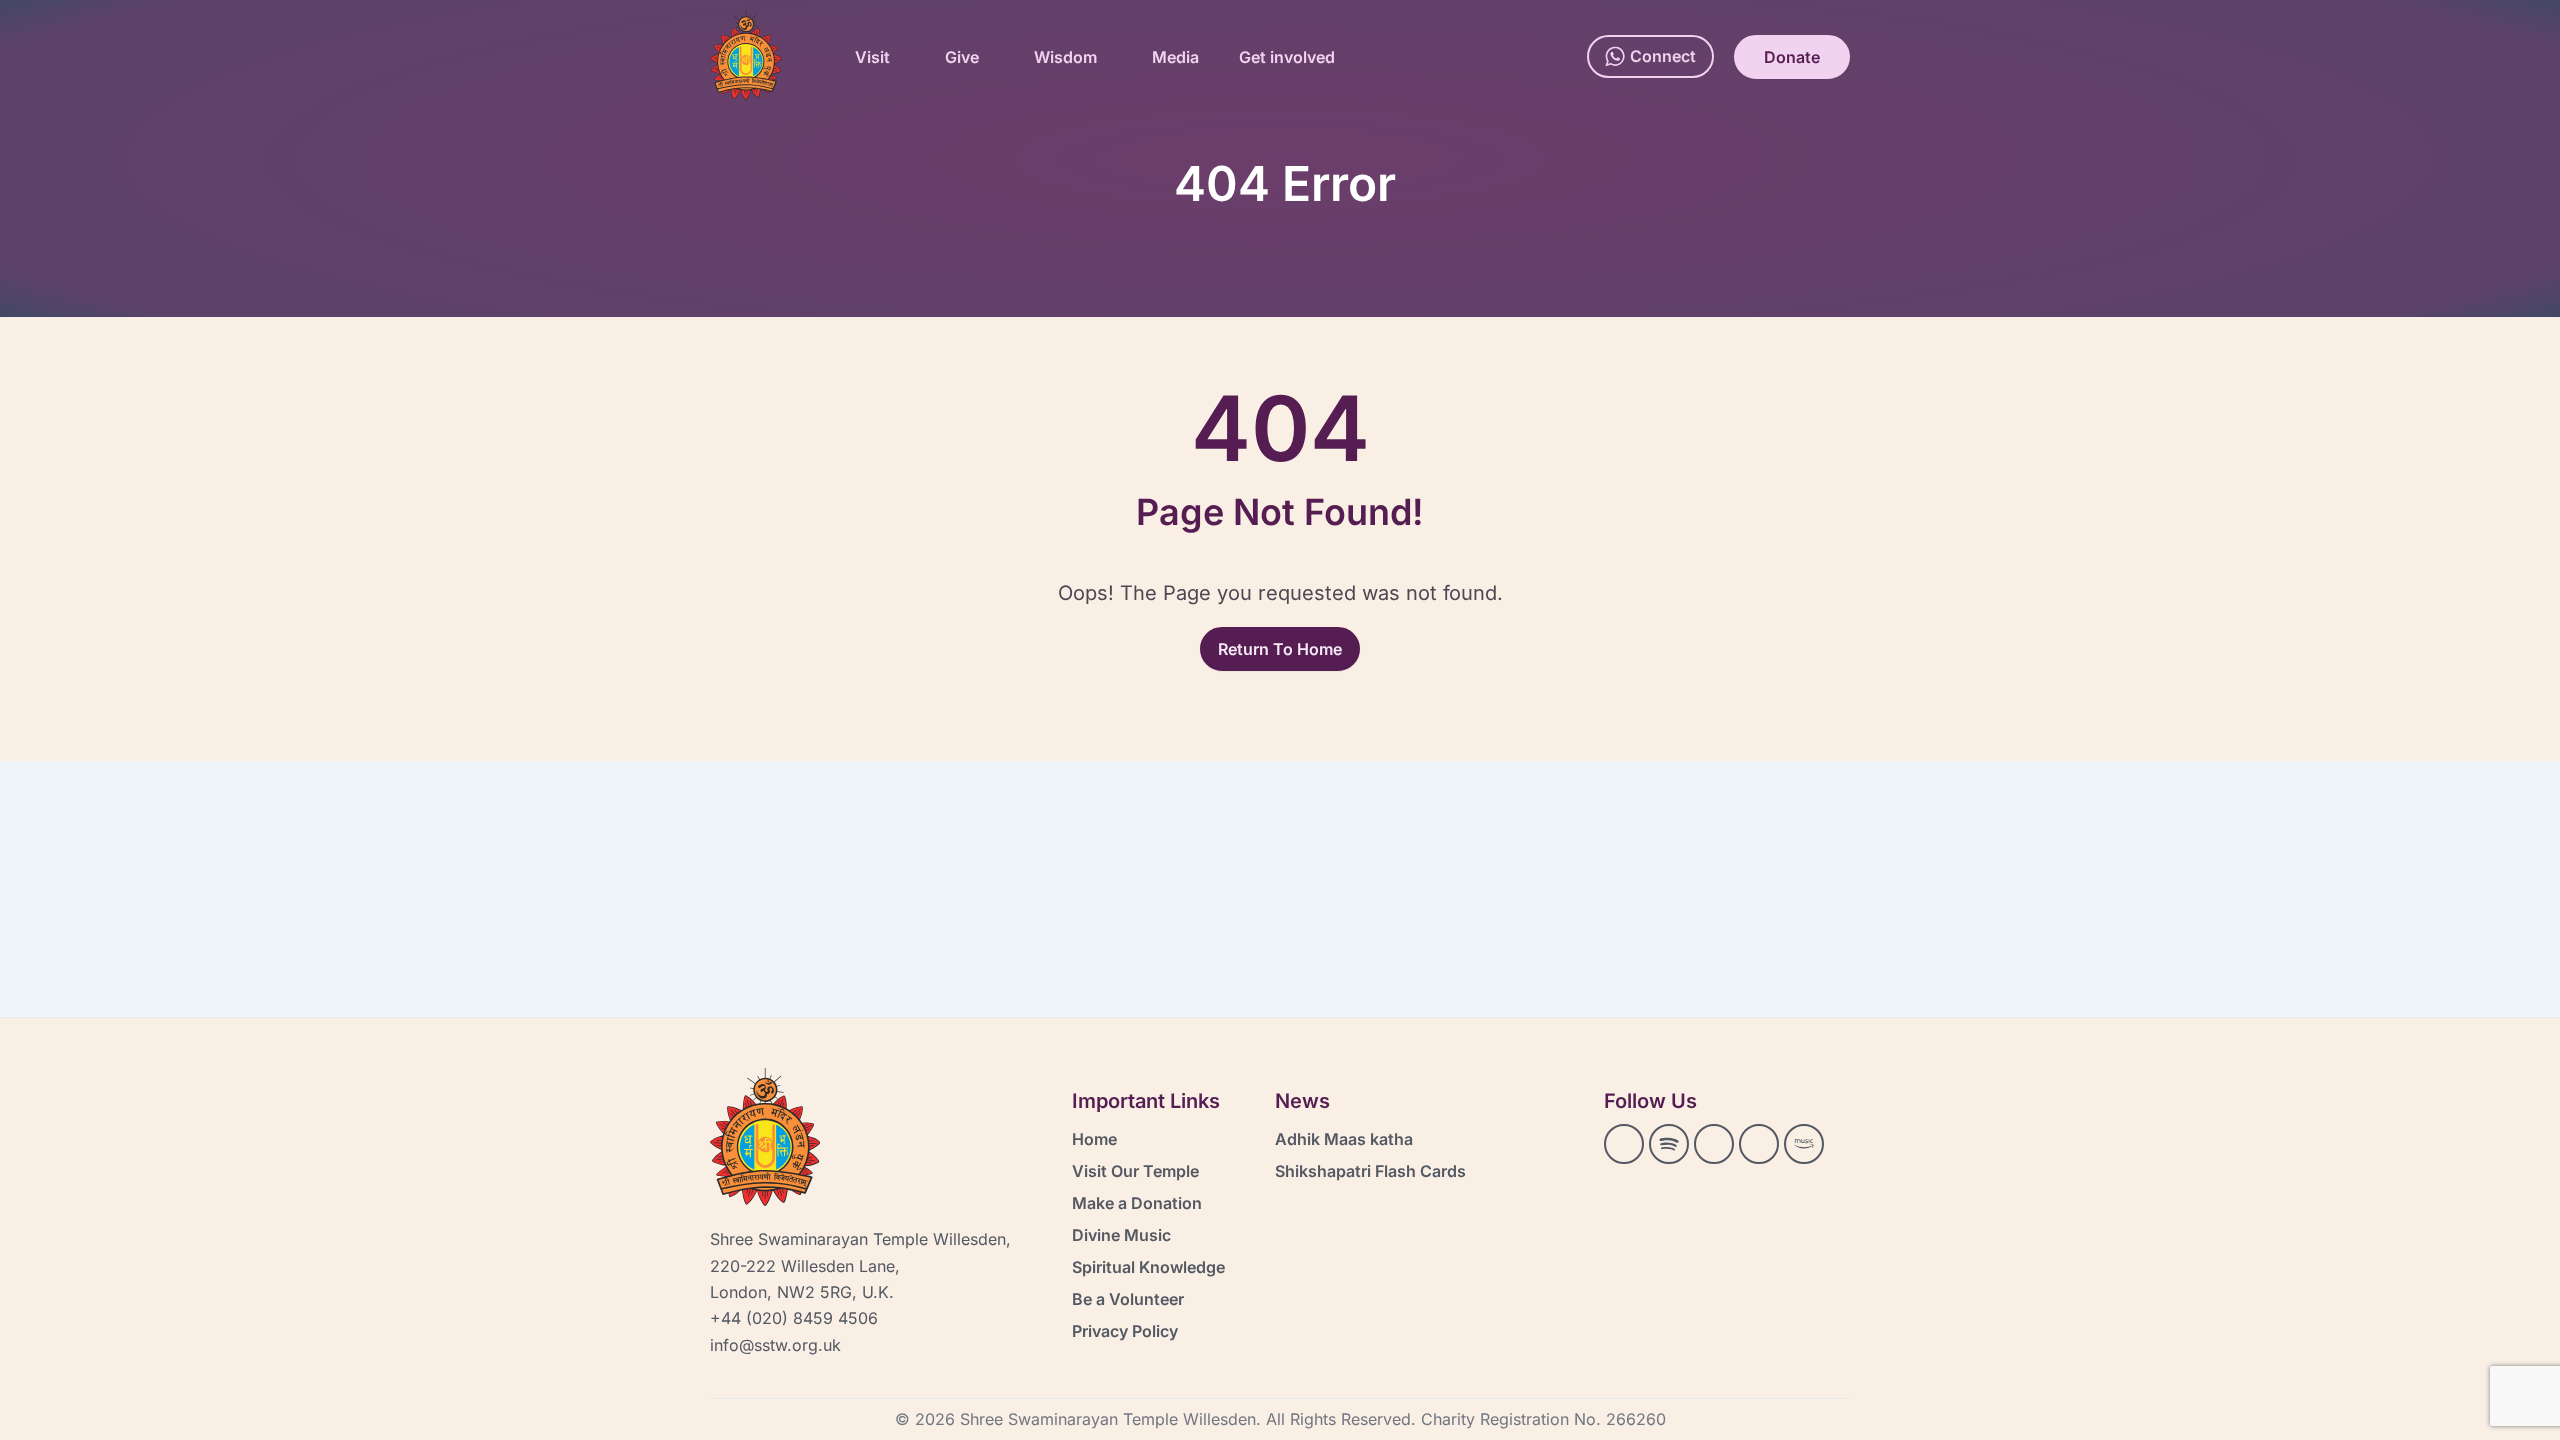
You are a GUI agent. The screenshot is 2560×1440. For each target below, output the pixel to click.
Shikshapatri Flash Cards (1370, 1171)
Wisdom (1065, 57)
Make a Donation (1137, 1203)
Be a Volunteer (1128, 1299)
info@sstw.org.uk (775, 1345)
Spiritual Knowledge (1148, 1267)
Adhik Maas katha (1344, 1139)
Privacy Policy (1125, 1331)
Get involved (1287, 57)
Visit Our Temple (1135, 1171)
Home (1094, 1139)
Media (1175, 57)
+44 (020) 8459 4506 (794, 1318)
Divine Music (1121, 1235)
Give (962, 57)
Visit (872, 57)
